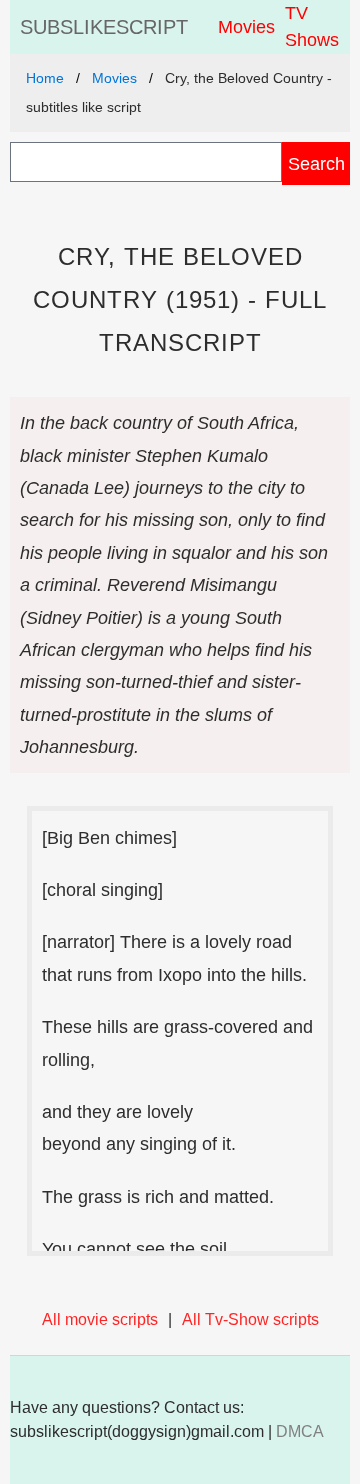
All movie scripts (100, 1319)
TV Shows (312, 26)
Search (316, 163)
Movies (246, 27)
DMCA (300, 1431)
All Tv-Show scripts (250, 1319)
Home (45, 78)
